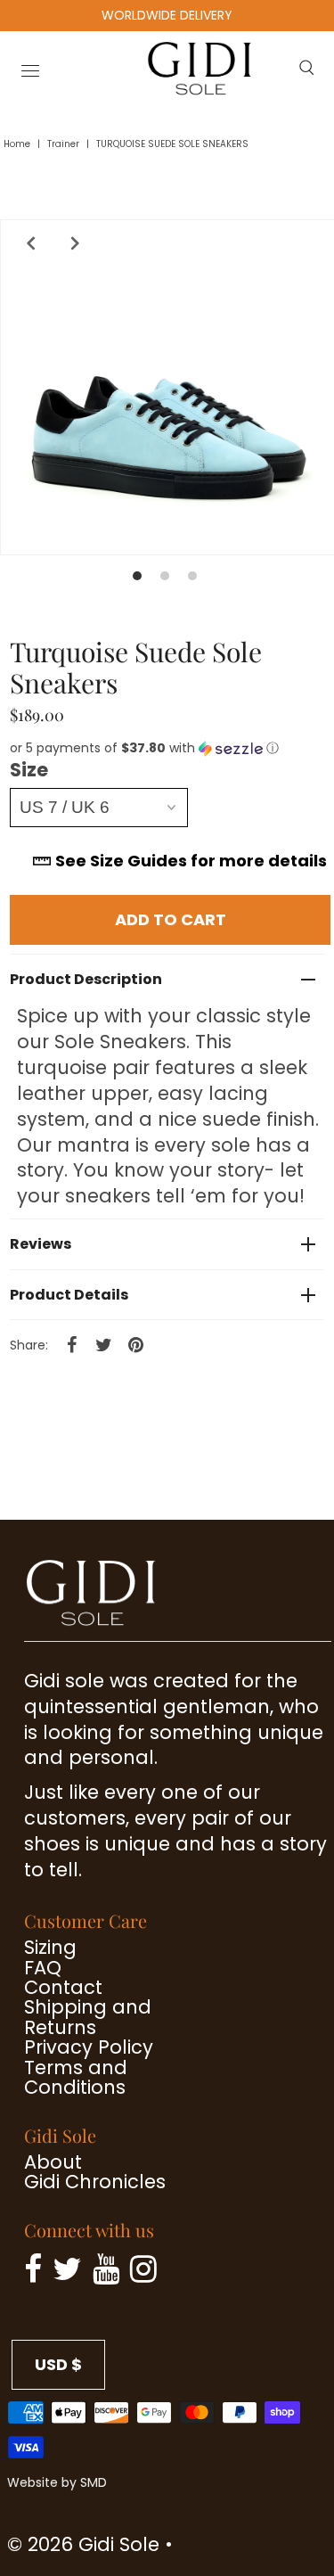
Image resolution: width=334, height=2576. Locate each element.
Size (29, 770)
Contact (63, 1987)
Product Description (86, 979)
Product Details (69, 1295)
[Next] (71, 243)
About (53, 2162)
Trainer (63, 144)
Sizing (50, 1947)
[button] (170, 748)
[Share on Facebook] (71, 1344)
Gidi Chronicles (95, 2182)
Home (17, 144)
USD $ (58, 2364)
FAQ (43, 1968)
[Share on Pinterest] (135, 1344)
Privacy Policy (89, 2047)
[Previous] (27, 243)
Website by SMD (57, 2482)
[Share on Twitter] (103, 1344)
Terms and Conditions (76, 2077)
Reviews (41, 1244)
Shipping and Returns (88, 2017)
